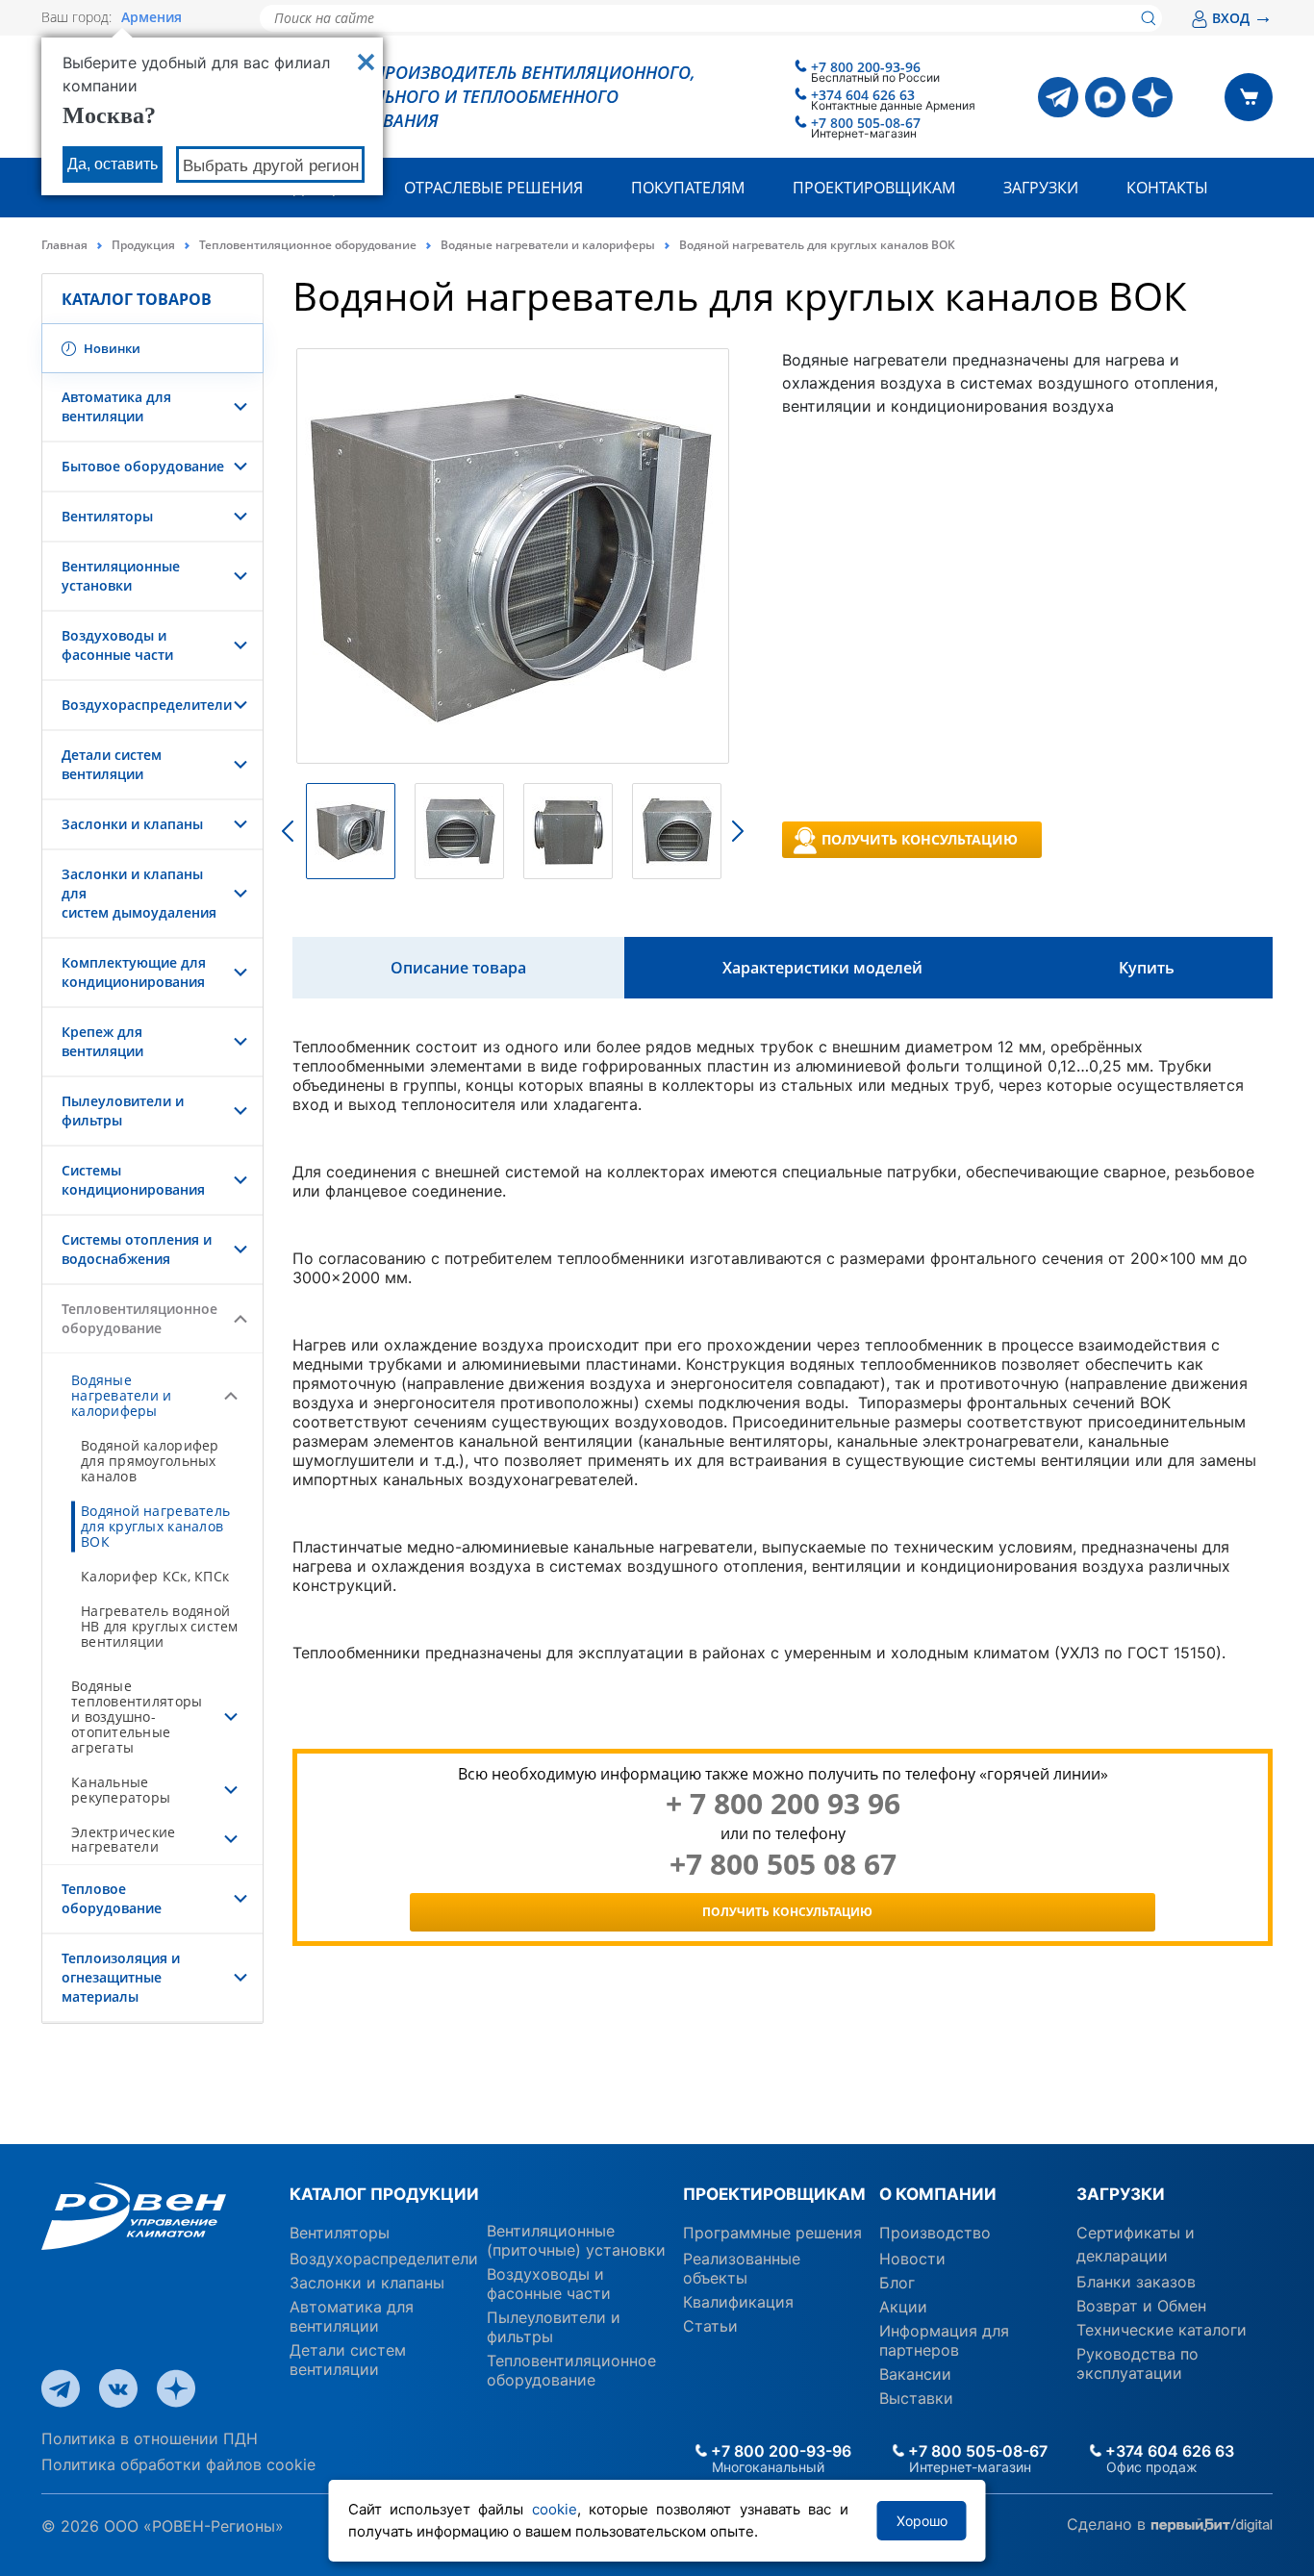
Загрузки (1041, 188)
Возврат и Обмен (1141, 2306)
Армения (152, 17)
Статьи (710, 2326)
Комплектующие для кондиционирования (134, 972)
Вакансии (915, 2374)
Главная (64, 245)
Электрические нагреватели (124, 1840)
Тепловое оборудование (112, 1898)
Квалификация (738, 2302)
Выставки (916, 2398)
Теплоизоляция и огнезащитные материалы (121, 1977)
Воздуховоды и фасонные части (117, 645)
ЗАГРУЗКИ (1121, 2194)
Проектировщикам (874, 188)
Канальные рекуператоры (121, 1790)
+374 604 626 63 (863, 95)
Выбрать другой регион (271, 166)
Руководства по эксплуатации (1137, 2363)
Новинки (111, 348)
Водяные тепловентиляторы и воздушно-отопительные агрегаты (137, 1717)
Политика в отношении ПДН (150, 2438)
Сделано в (1109, 2524)
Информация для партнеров (944, 2340)
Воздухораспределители (147, 705)
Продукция (143, 245)
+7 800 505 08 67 (783, 1864)
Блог (897, 2283)
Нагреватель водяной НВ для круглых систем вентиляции (160, 1626)
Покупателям (688, 188)
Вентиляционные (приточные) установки (576, 2240)
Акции (903, 2307)
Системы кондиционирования (133, 1180)
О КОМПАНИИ (938, 2194)
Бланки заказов (1136, 2282)
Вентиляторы (107, 516)
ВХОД (1242, 18)
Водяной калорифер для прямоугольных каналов (150, 1461)
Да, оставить (113, 164)
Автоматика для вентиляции (116, 406)
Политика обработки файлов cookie (178, 2464)
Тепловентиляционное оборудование (308, 245)
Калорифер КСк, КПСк (155, 1576)
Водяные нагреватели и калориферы (548, 245)
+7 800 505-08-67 (866, 123)
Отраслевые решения (493, 188)
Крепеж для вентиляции (102, 1041)
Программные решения (772, 2233)
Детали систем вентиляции (112, 764)
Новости (912, 2259)
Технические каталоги (1162, 2330)
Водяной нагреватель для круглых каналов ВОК (155, 1526)
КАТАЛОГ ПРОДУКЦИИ (384, 2194)
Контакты (1167, 188)
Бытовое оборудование (143, 466)
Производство (935, 2233)
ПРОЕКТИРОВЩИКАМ (774, 2194)
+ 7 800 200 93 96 (783, 1804)
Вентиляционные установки (121, 576)
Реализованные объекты (742, 2268)
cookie (555, 2509)
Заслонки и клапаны (132, 824)
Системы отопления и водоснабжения (137, 1249)
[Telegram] (1058, 97)
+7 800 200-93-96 (866, 67)
